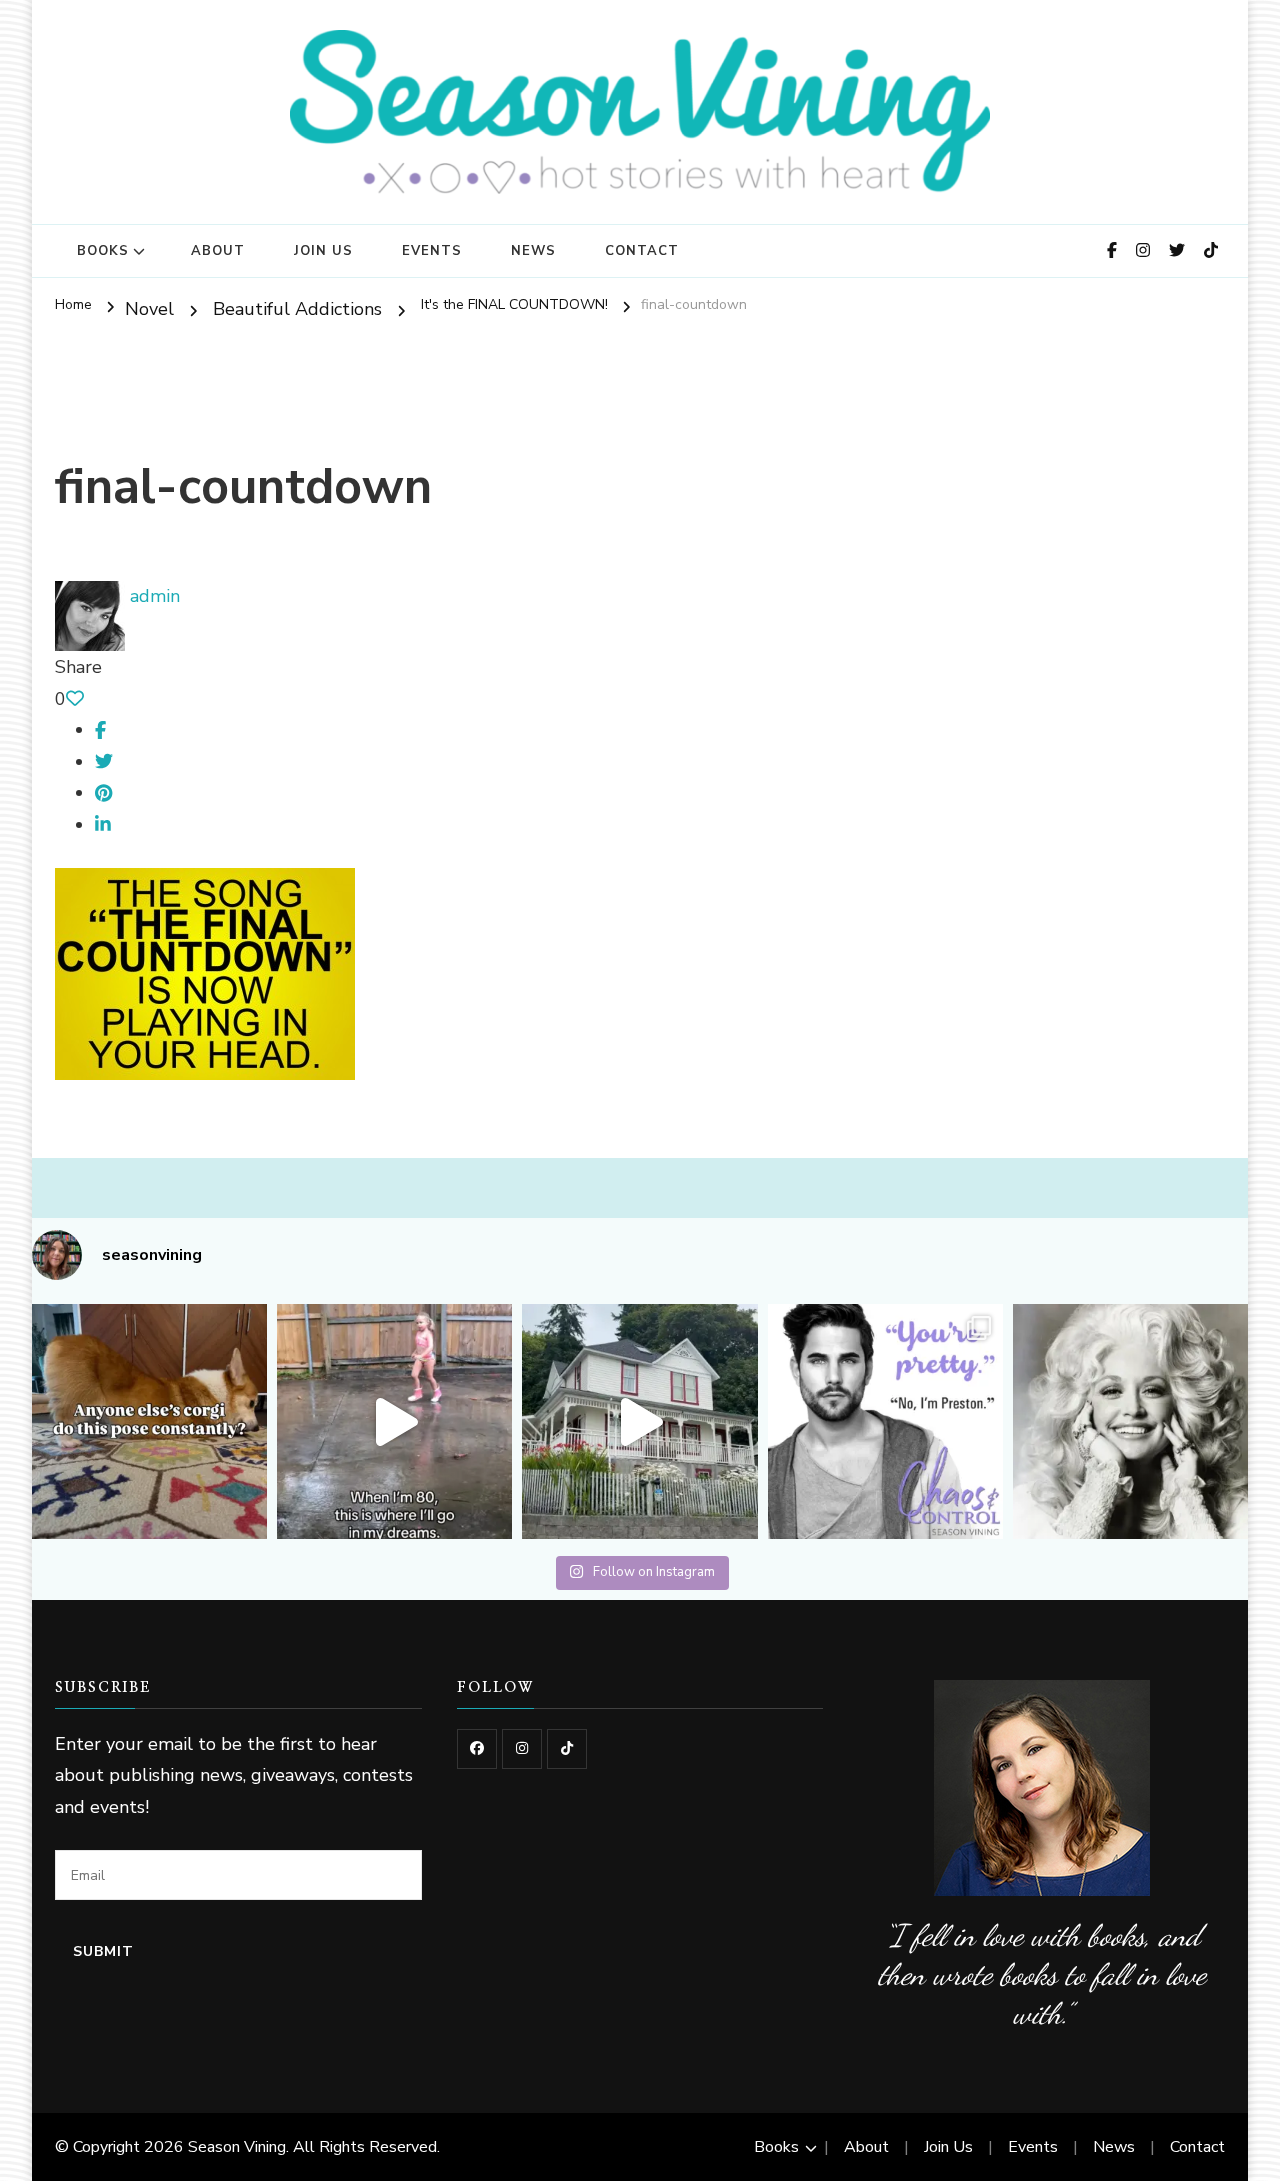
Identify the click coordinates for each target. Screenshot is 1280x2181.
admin (152, 596)
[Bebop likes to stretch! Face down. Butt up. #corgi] (149, 1421)
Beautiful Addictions (297, 309)
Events (432, 251)
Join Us (323, 251)
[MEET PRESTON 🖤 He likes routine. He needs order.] (885, 1421)
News (533, 251)
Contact (642, 251)
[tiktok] (567, 1749)
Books (103, 251)
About (218, 251)
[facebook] (477, 1749)
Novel (149, 309)
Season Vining (237, 2147)
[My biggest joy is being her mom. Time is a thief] (394, 1421)
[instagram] (522, 1749)
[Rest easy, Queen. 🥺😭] (1130, 1421)
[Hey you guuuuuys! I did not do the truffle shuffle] (639, 1421)
